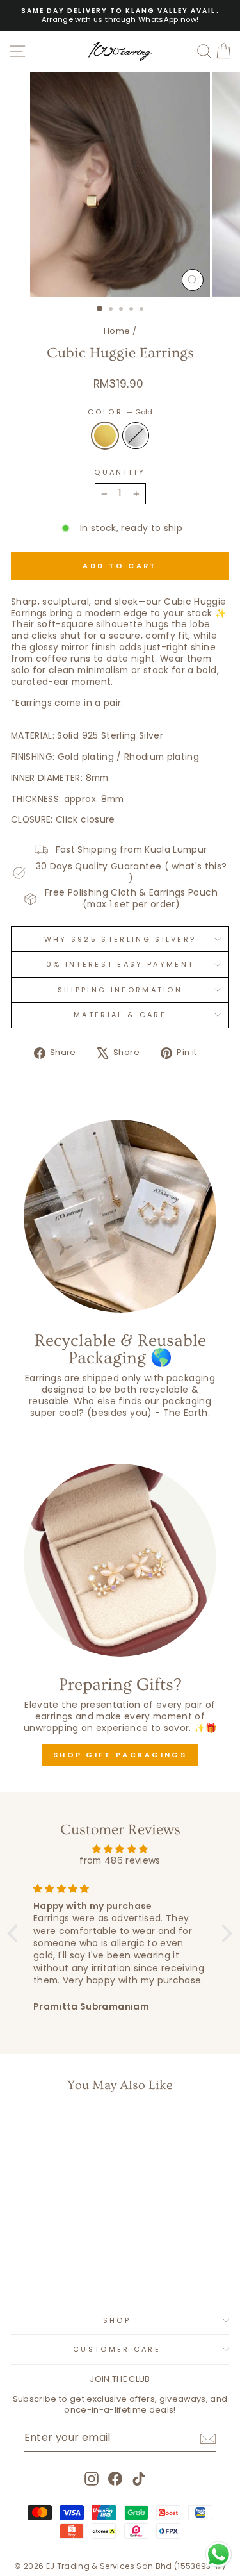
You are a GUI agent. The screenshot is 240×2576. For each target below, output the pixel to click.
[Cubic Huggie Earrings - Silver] (60, 2262)
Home (117, 331)
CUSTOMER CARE (117, 2349)
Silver (136, 436)
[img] (120, 1849)
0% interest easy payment (120, 964)
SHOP (117, 2320)
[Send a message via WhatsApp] (219, 2555)
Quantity (120, 472)
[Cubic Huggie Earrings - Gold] (45, 2262)
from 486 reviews (120, 1861)
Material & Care (120, 1015)
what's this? (199, 866)
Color (120, 412)
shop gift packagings (120, 1755)
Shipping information (120, 990)
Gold (105, 436)
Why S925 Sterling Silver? (120, 939)
